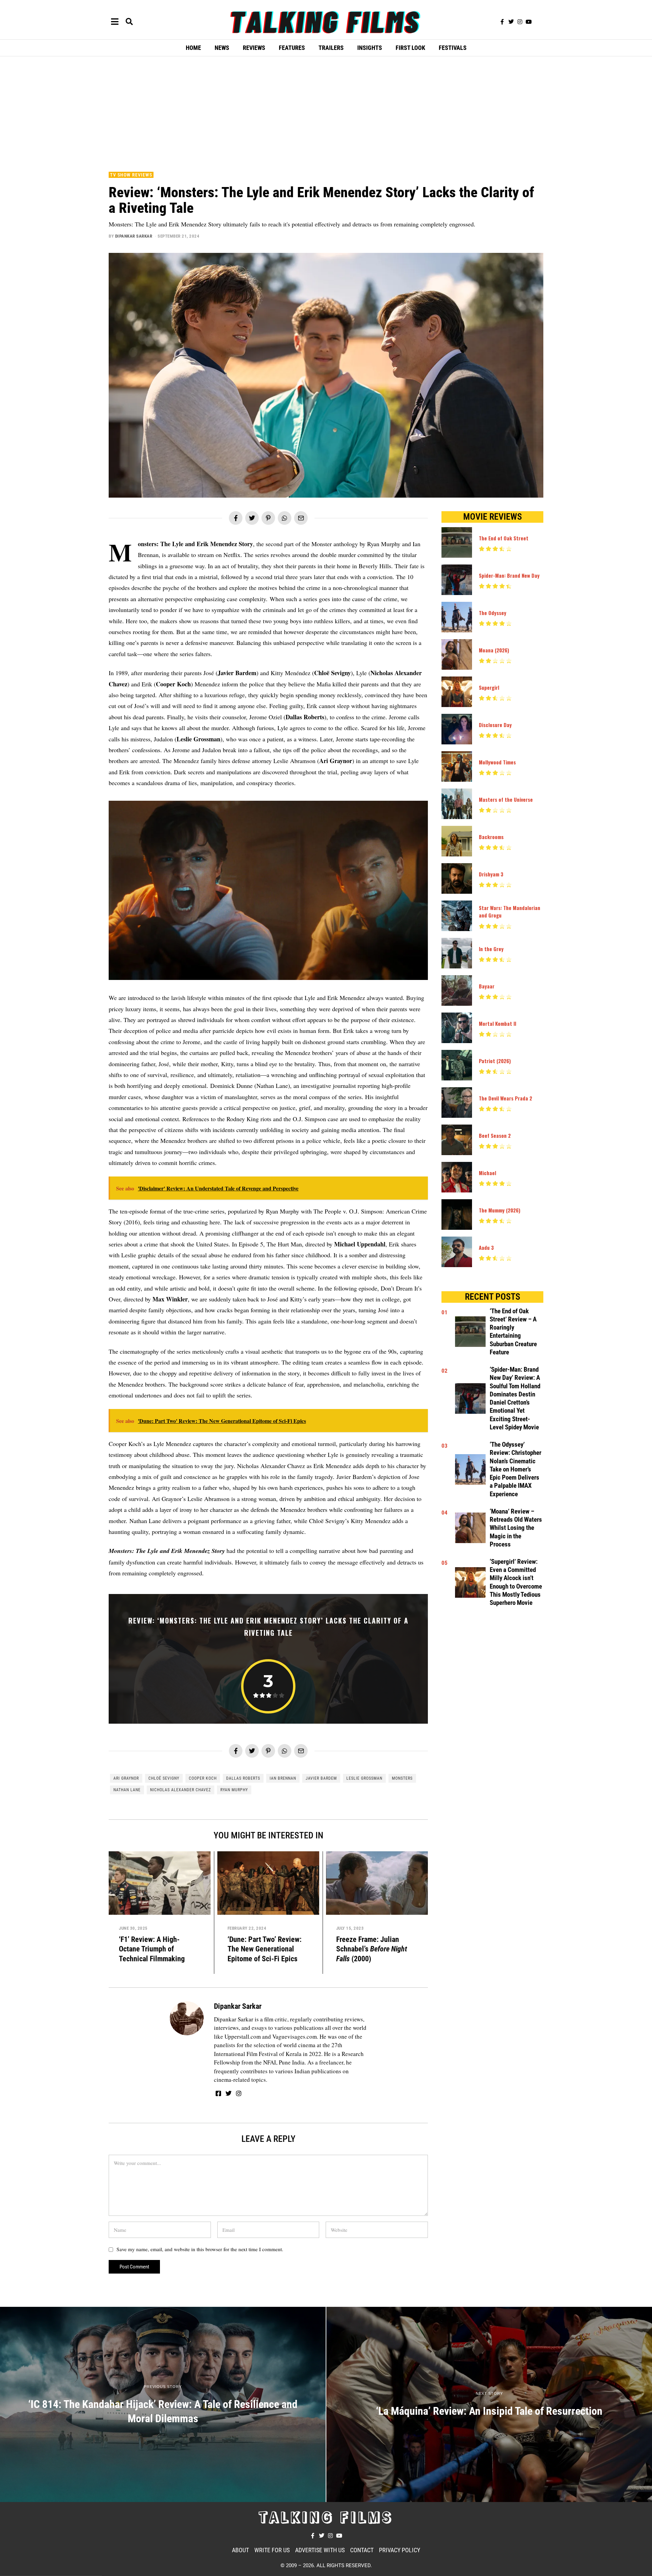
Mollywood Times (497, 762)
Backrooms (491, 837)
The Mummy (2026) (500, 1210)
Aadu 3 (486, 1247)
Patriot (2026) (495, 1061)
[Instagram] (520, 22)
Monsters (402, 1778)
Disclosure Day (495, 725)
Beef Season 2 (495, 1135)
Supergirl (489, 687)
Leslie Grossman (364, 1778)
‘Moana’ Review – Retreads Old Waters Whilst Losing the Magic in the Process (516, 1528)
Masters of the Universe (506, 799)
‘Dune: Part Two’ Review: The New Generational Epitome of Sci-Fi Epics (265, 1949)
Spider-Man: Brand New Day (509, 575)
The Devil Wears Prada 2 (505, 1098)
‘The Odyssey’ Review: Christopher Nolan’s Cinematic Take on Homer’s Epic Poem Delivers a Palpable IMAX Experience (515, 1469)
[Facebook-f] (502, 22)
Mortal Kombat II (497, 1023)
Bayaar (487, 986)
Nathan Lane (127, 1790)
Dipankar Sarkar (134, 236)
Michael (487, 1173)
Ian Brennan (283, 1778)
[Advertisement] (326, 112)
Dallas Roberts (243, 1778)
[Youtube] (529, 22)
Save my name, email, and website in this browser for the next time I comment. (200, 2249)
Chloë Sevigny (164, 1778)
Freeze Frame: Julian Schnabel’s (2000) (372, 1949)
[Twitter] (511, 22)
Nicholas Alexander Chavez (180, 1790)
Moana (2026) (494, 650)
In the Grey (491, 949)
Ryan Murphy (234, 1790)
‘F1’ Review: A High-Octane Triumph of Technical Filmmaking (152, 1949)
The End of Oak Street (504, 538)
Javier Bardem (321, 1778)
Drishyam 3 (491, 874)
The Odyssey (493, 613)
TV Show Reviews (131, 175)
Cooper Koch (203, 1778)
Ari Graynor (126, 1778)
